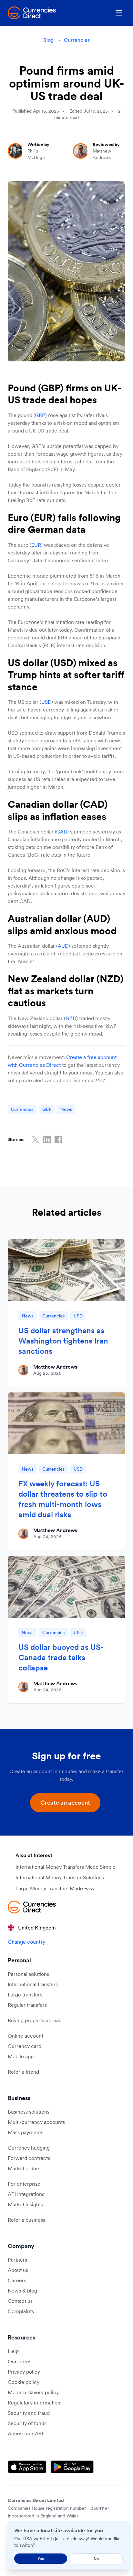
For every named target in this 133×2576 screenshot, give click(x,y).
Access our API (25, 2433)
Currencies (77, 40)
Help (13, 2351)
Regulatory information (34, 2403)
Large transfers (25, 1995)
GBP (40, 415)
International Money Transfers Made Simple (66, 1867)
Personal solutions (28, 1974)
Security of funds (27, 2423)
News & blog (22, 2291)
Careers (17, 2280)
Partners (17, 2260)
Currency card (25, 2046)
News (66, 1109)
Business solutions (29, 2112)
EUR (36, 545)
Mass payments (26, 2132)
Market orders (24, 2168)
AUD (63, 946)
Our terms (20, 2361)
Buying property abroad (35, 2020)
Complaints (21, 2311)
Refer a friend (23, 2072)
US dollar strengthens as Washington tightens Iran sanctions (63, 1341)
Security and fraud (29, 2413)
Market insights (25, 2204)
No (96, 2559)
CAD (62, 832)
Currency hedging (29, 2148)
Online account (26, 2036)
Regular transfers (27, 2005)
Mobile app (21, 2056)
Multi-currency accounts (36, 2122)
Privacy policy (24, 2372)
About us (18, 2270)
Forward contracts (29, 2158)
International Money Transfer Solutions (60, 1877)
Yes (41, 2558)
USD (46, 702)
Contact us (20, 2301)
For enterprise (24, 2184)
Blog (48, 40)
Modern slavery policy (33, 2392)
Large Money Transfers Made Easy (55, 1888)
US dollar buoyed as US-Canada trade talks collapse (61, 1657)
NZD (71, 1018)
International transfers (33, 1984)
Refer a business (26, 2220)
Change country (27, 1942)
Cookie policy (24, 2382)
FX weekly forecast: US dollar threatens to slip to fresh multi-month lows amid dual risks (63, 1499)
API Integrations (26, 2194)
